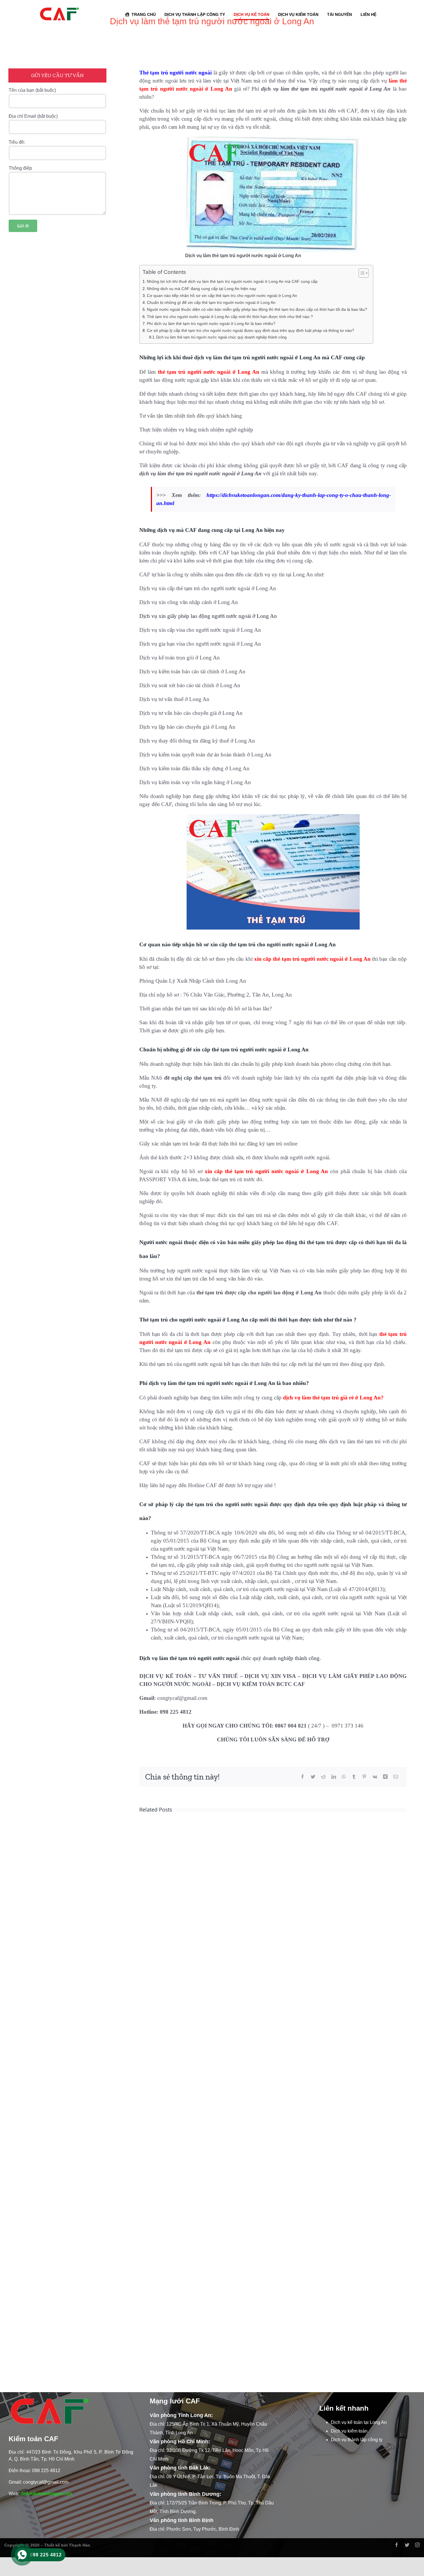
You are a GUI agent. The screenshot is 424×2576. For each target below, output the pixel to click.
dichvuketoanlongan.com (46, 2494)
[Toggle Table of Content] (361, 273)
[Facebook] (303, 1777)
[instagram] (417, 2545)
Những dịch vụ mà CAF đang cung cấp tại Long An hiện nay (201, 289)
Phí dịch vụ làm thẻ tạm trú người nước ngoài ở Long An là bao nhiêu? (211, 324)
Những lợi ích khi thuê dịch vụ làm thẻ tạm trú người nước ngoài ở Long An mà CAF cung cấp (232, 281)
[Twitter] (313, 1777)
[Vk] (375, 1777)
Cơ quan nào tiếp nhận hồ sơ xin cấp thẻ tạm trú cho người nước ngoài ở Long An (222, 296)
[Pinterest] (364, 1777)
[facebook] (397, 2545)
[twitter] (407, 2545)
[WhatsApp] (344, 1777)
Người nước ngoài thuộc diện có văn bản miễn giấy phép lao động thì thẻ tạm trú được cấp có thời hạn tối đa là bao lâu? (257, 309)
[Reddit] (323, 1777)
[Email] (396, 1777)
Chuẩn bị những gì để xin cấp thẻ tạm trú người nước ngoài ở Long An (211, 302)
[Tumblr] (354, 1777)
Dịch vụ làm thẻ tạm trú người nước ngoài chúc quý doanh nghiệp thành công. (222, 337)
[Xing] (385, 1777)
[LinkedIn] (334, 1777)
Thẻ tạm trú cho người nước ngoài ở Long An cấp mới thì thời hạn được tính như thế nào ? (230, 317)
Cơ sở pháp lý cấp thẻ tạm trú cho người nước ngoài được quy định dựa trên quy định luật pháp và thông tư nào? (251, 330)
